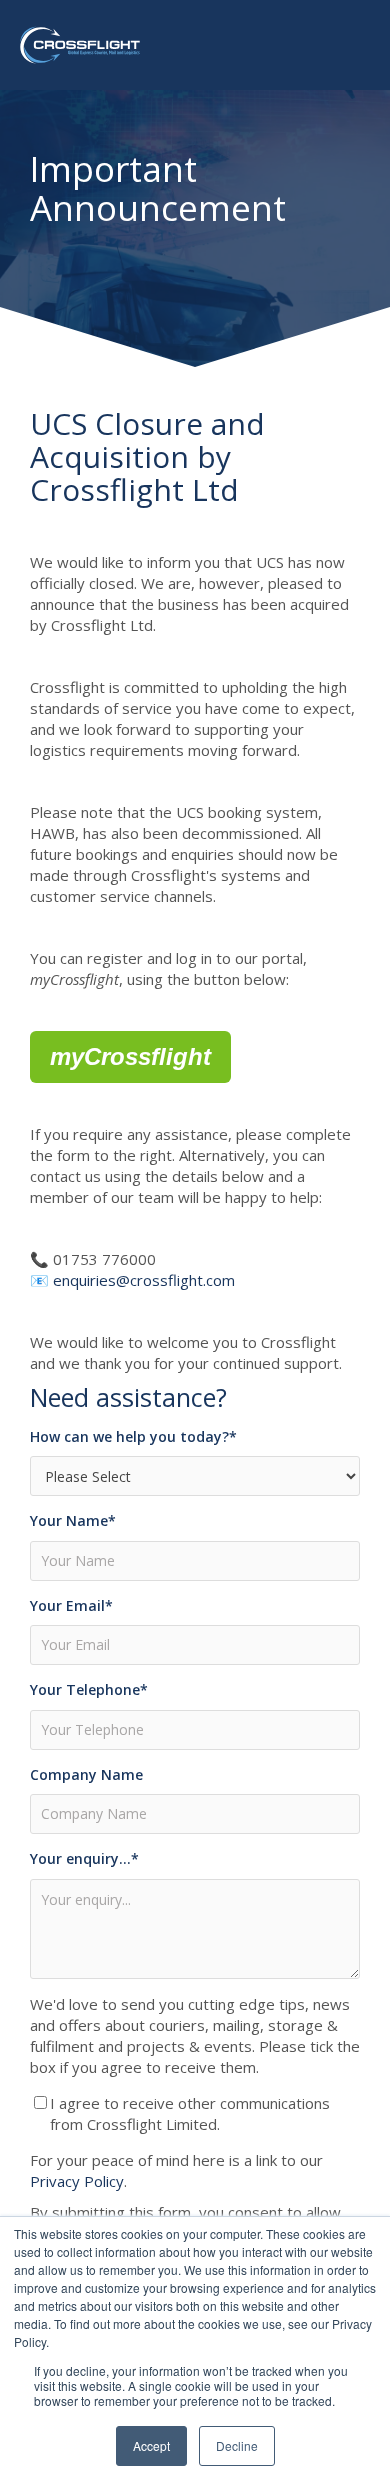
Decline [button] (237, 2445)
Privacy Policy (77, 2181)
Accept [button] (151, 2445)
